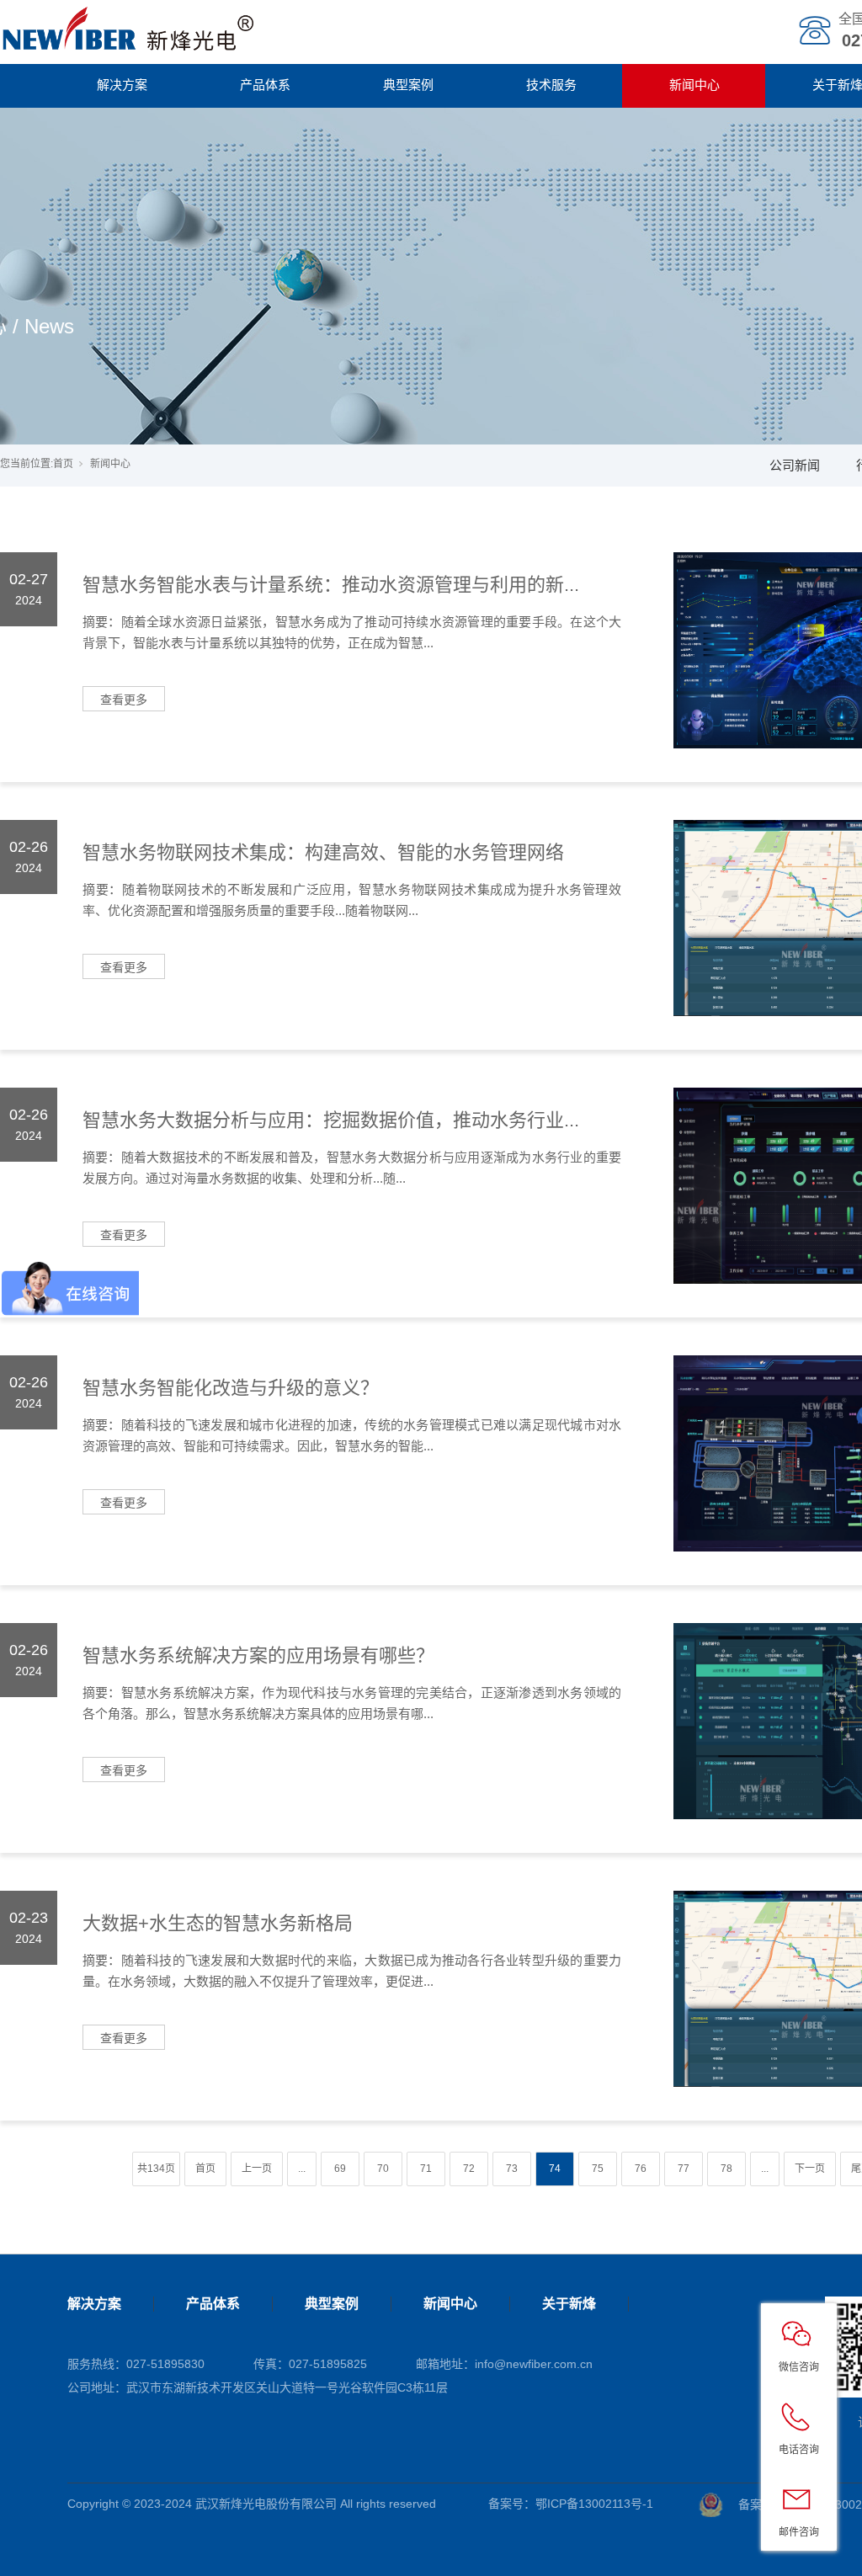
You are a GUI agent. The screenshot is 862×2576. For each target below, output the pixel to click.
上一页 (257, 2169)
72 (469, 2169)
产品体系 (265, 85)
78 (726, 2169)
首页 (63, 464)
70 (383, 2169)
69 (340, 2169)
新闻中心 (694, 85)
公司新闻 (795, 465)
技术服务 (551, 85)
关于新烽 (569, 2304)
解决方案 (122, 85)
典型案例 (408, 85)
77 (684, 2169)
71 (426, 2169)
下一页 (810, 2169)
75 (598, 2169)
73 (512, 2169)
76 (641, 2169)
